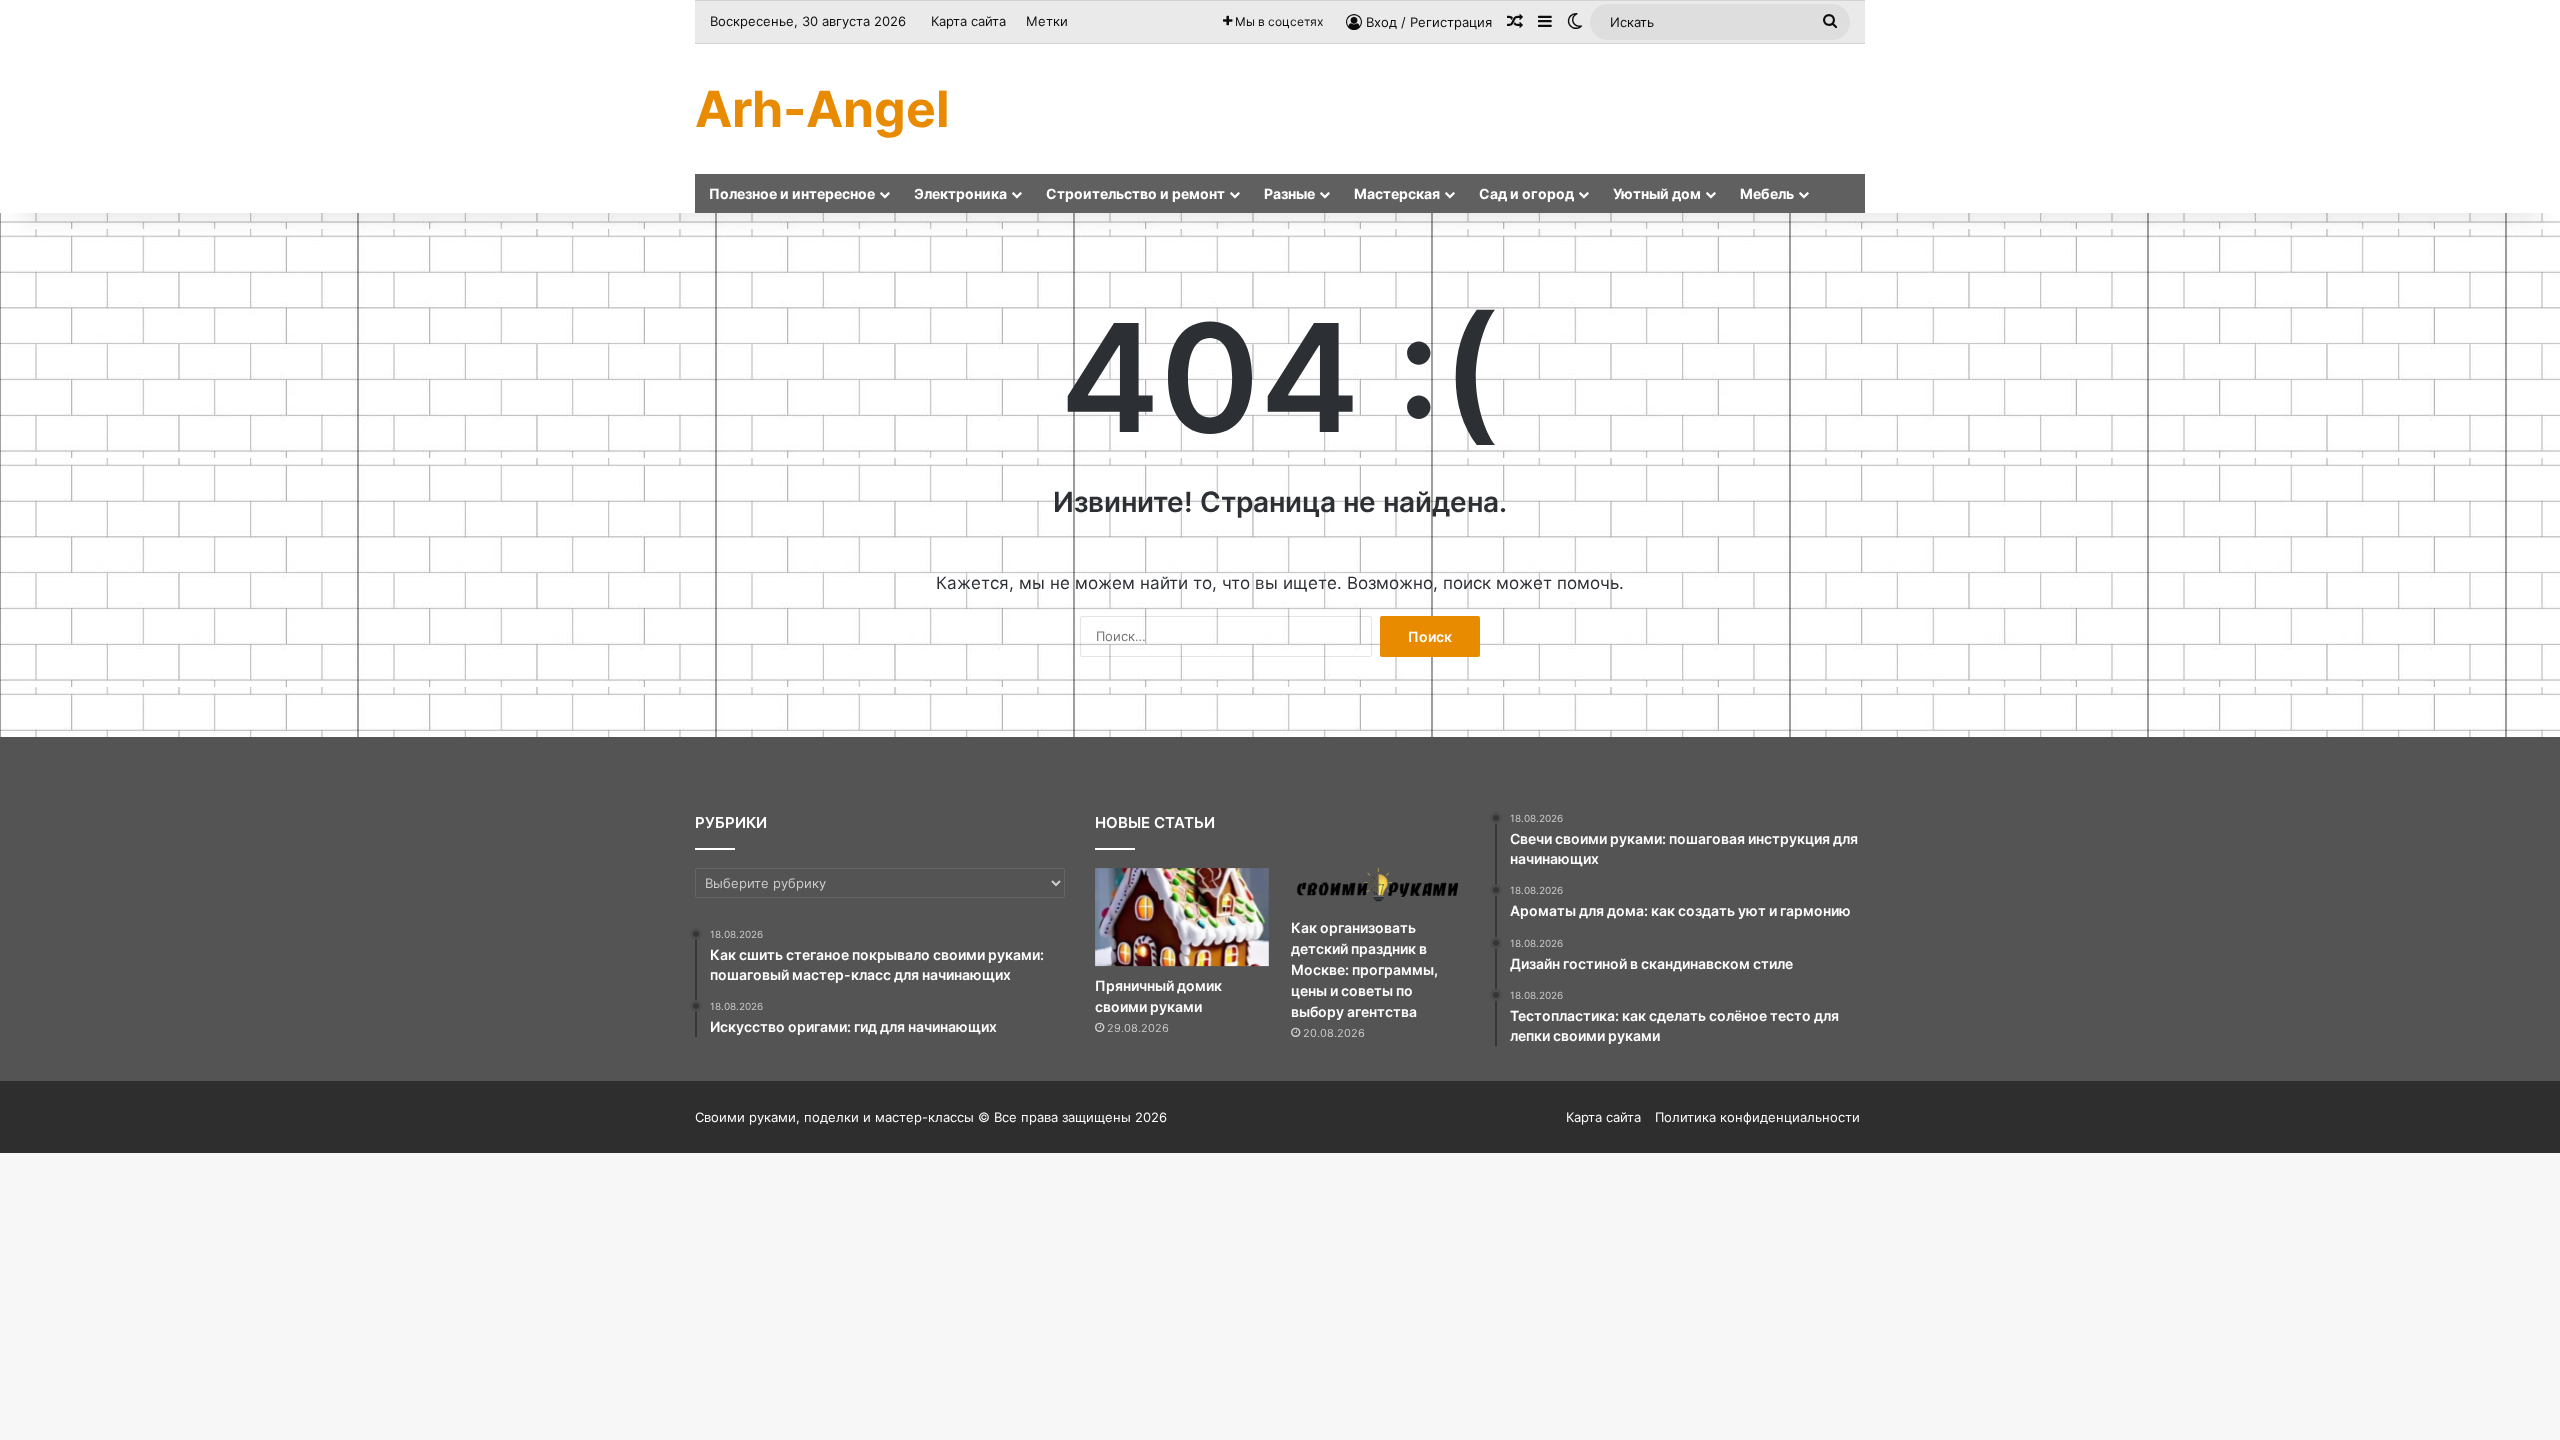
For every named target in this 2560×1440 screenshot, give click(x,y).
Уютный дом (1657, 193)
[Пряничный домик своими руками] (1182, 917)
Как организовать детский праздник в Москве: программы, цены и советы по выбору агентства (1364, 969)
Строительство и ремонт (1135, 193)
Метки (1047, 21)
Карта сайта (968, 21)
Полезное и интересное (792, 193)
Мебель (1767, 193)
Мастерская (1397, 193)
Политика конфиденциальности (1757, 1117)
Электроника (960, 193)
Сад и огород (1526, 193)
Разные (1289, 193)
